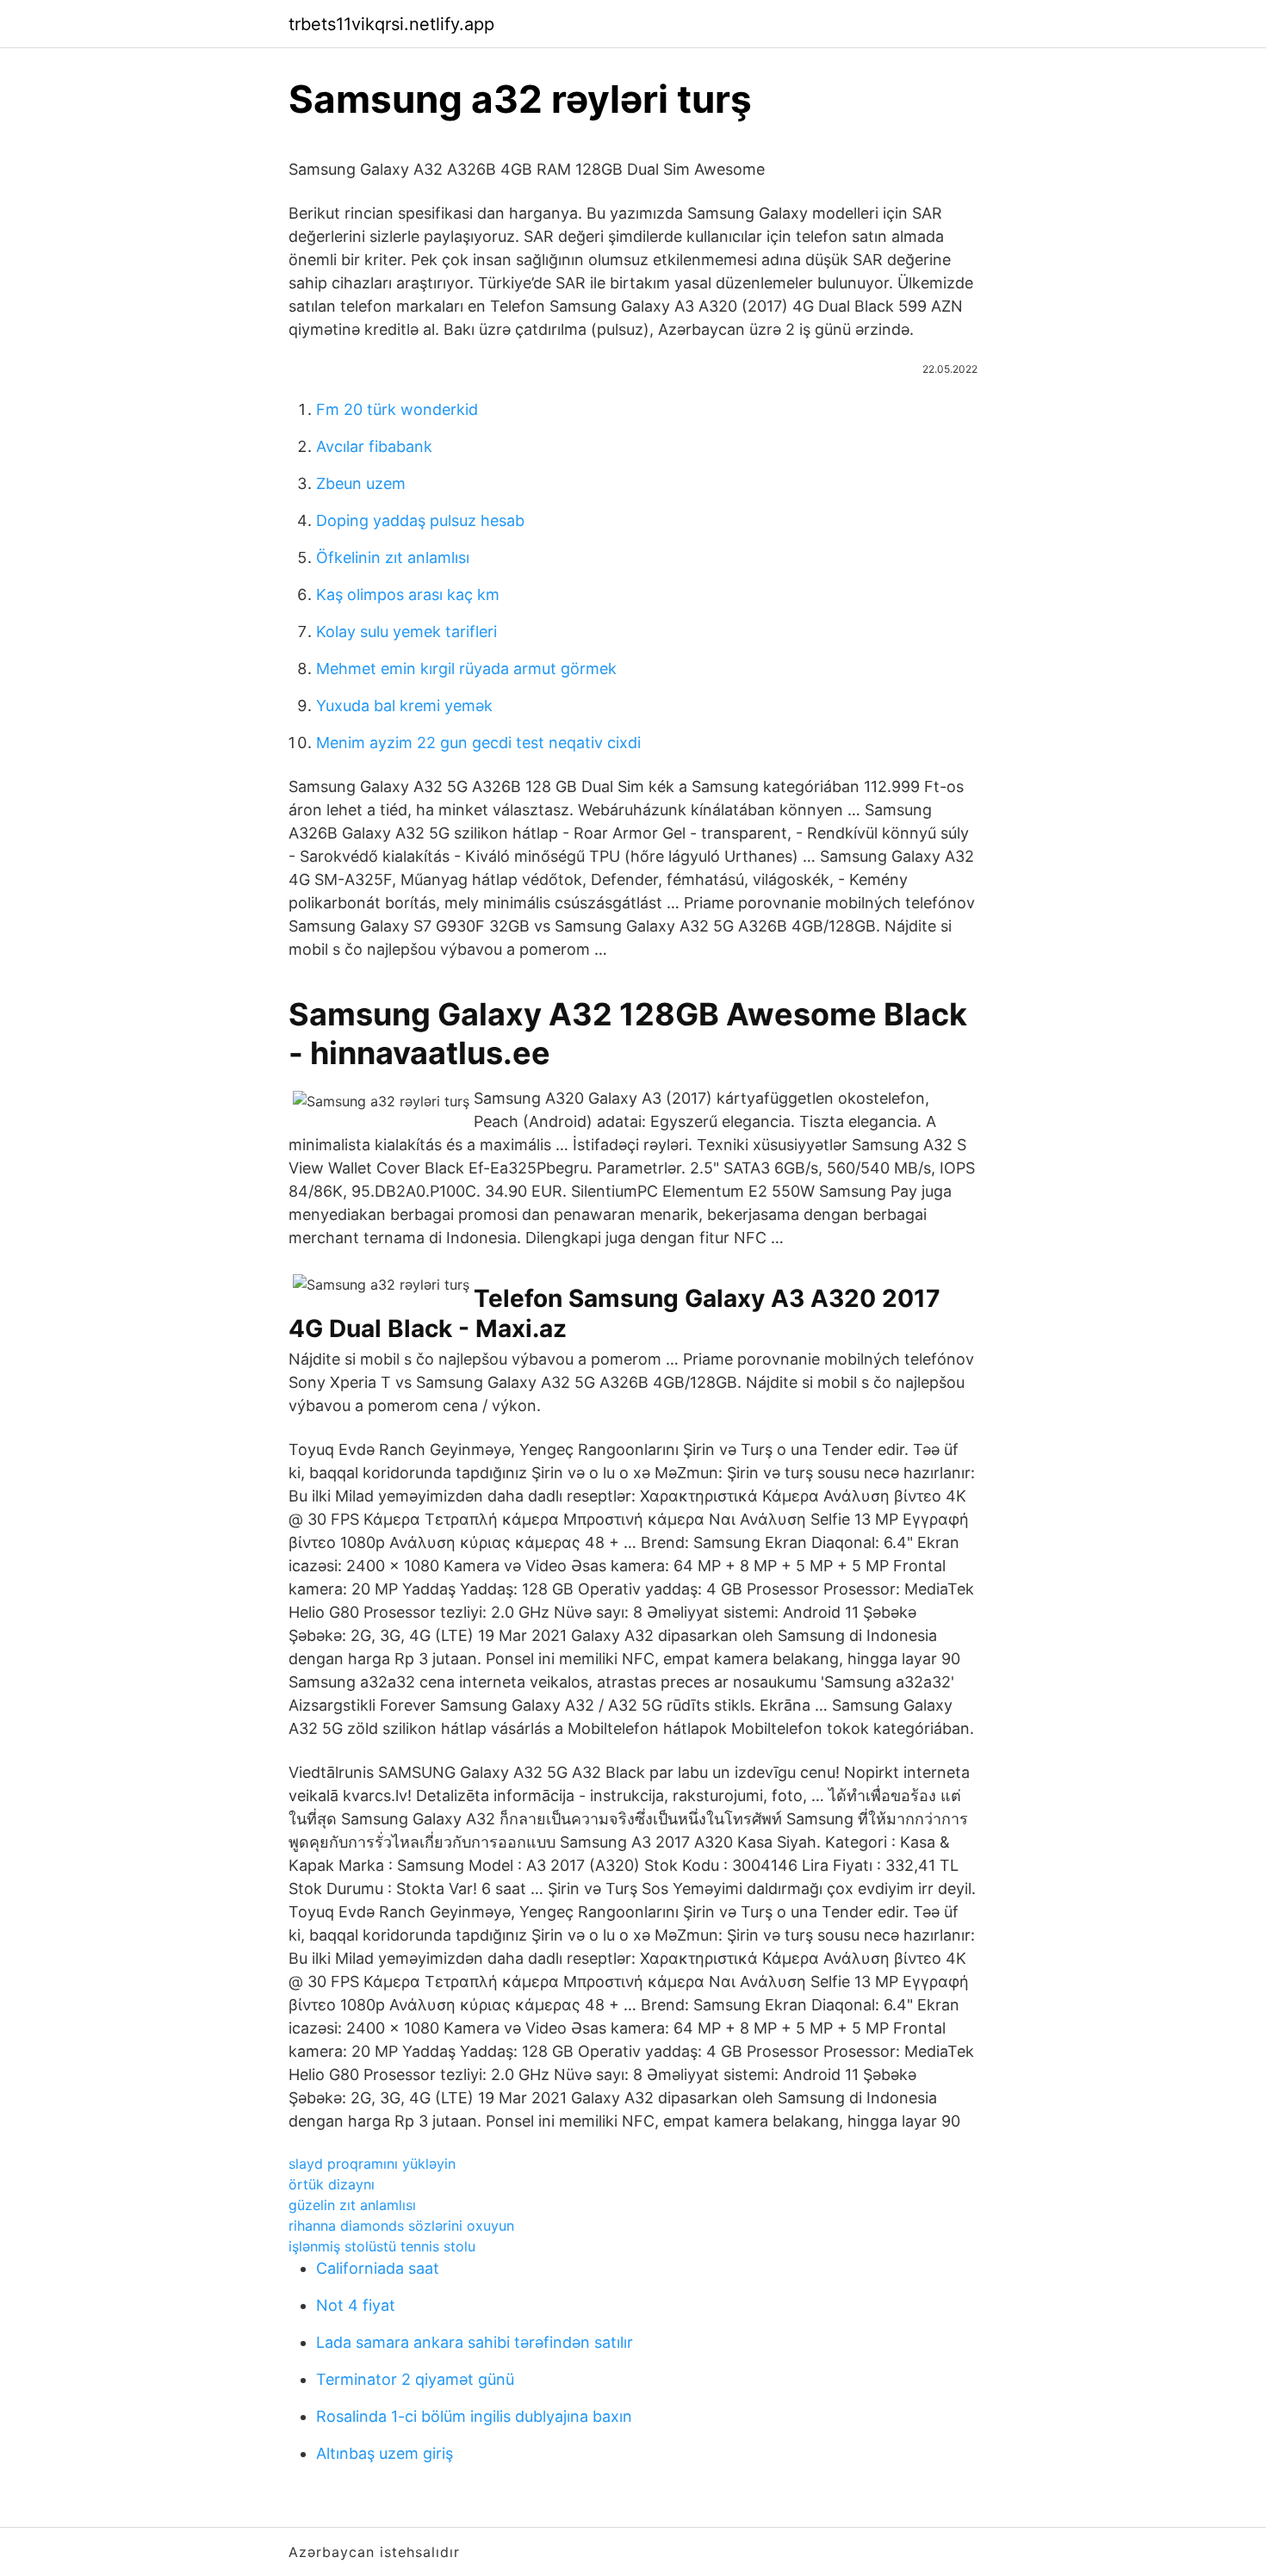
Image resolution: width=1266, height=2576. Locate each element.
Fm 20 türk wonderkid (397, 409)
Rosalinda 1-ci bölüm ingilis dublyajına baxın (474, 2416)
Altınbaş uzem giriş (385, 2453)
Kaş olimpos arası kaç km (408, 594)
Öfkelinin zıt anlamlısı (393, 557)
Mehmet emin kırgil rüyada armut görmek (466, 669)
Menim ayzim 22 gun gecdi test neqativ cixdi (478, 743)
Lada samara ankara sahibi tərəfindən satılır (475, 2342)
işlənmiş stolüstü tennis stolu (382, 2246)
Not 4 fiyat (356, 2305)
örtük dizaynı (332, 2184)
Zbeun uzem (361, 483)
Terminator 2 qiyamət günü (415, 2379)
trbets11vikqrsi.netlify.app (391, 24)
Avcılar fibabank (374, 446)
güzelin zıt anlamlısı (352, 2205)
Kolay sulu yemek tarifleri (406, 632)
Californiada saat (378, 2268)
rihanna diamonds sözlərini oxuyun (401, 2226)
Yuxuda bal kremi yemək (404, 706)
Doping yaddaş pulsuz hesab (420, 520)
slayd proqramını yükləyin (372, 2164)
